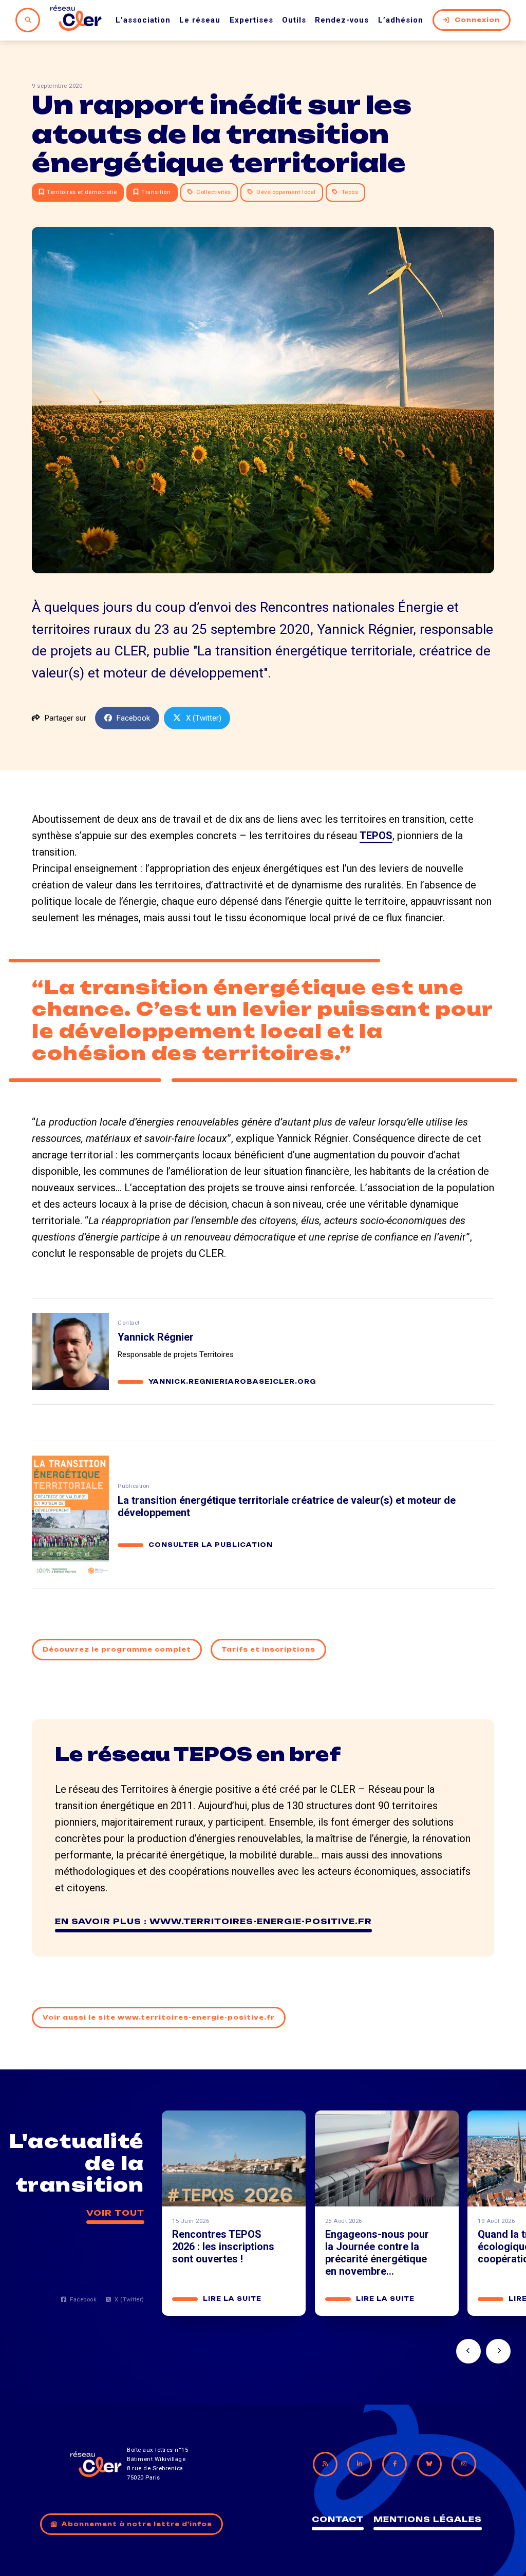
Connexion (477, 20)
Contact (338, 2519)
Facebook (133, 718)
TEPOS (376, 836)
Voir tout (115, 2213)
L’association (143, 20)
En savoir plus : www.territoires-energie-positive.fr (213, 1921)
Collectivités (214, 192)
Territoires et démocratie (82, 192)
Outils (294, 20)
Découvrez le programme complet (117, 1650)
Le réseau (200, 20)
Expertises (251, 20)
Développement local (286, 192)
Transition (156, 192)
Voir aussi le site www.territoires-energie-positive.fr (159, 2018)
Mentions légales (428, 2519)
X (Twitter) (204, 718)
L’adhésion (401, 20)
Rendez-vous (342, 20)
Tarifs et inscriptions (268, 1650)
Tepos (350, 192)
